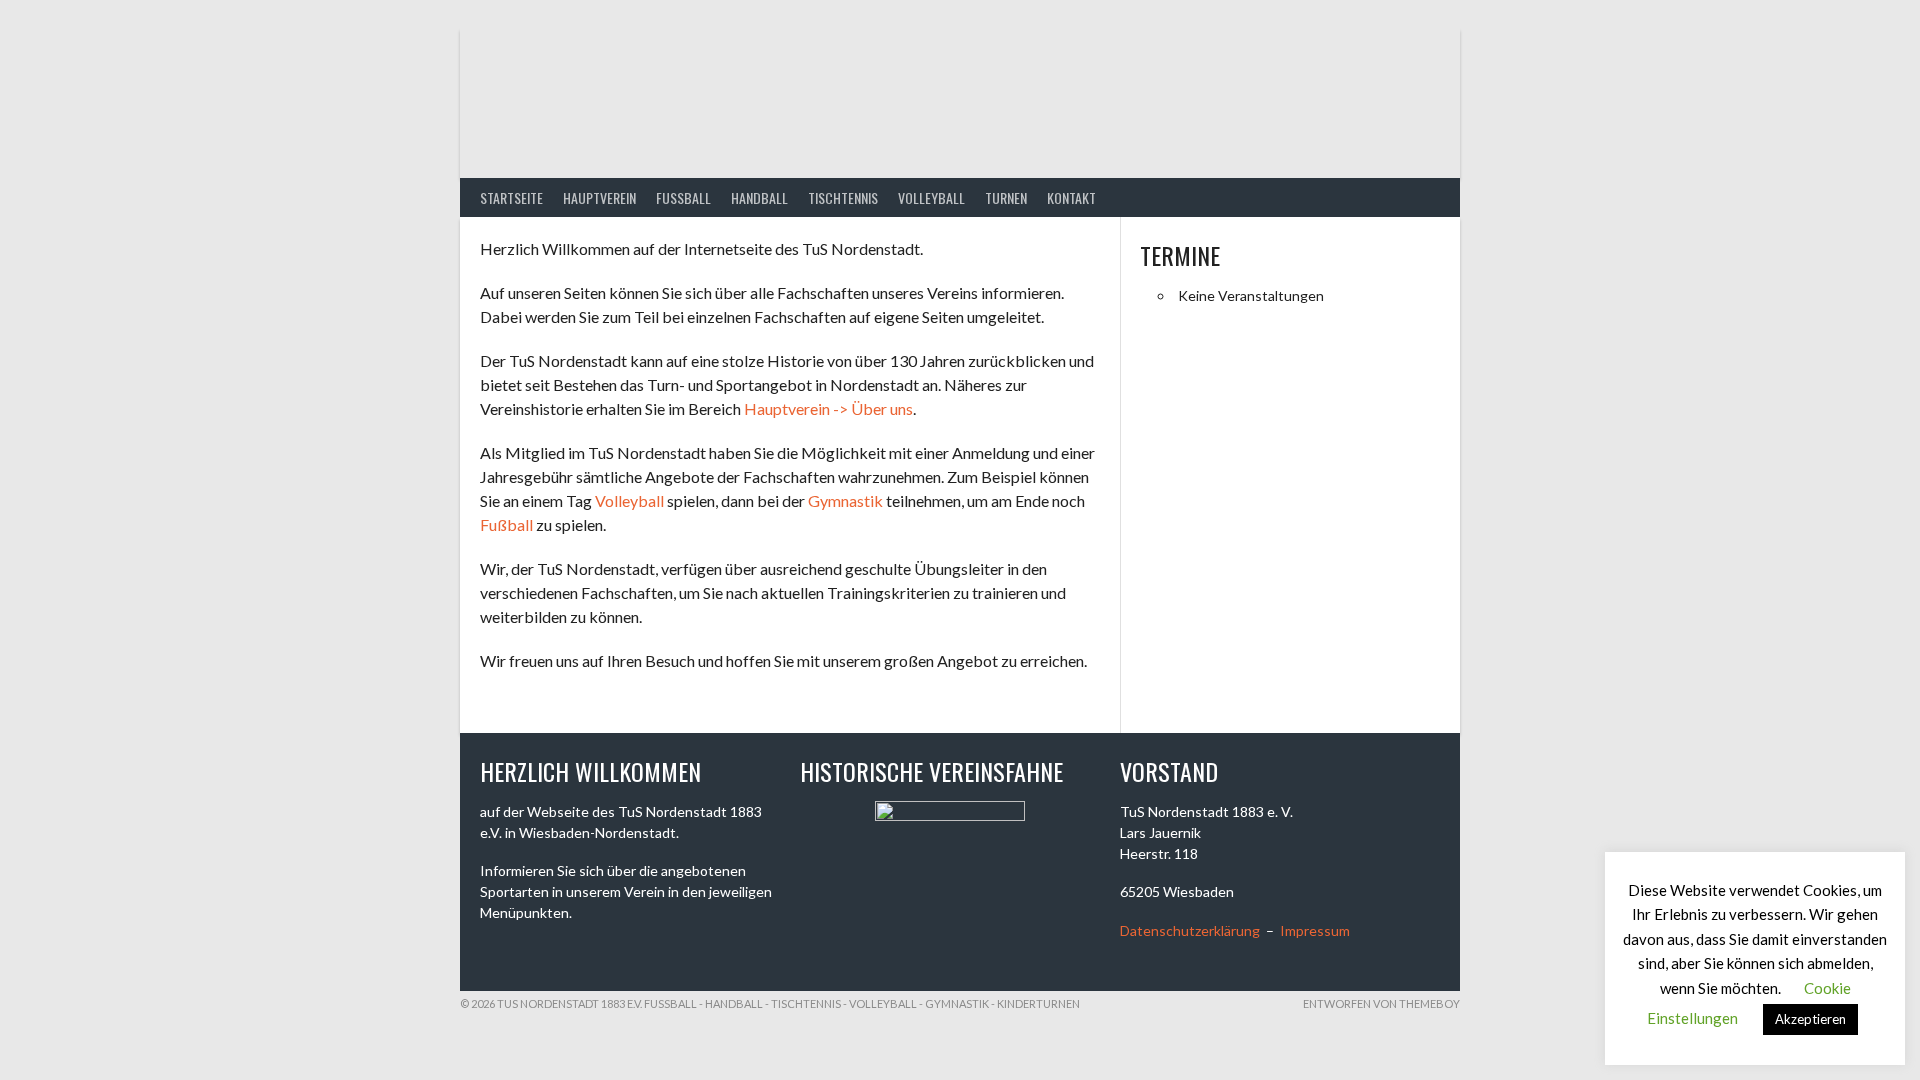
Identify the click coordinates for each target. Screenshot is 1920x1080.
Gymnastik (845, 500)
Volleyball (931, 197)
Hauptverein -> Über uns (828, 408)
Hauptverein (599, 197)
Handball (759, 197)
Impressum (1315, 930)
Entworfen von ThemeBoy (1381, 1003)
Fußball (506, 524)
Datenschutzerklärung (1190, 930)
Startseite (511, 197)
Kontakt (1071, 197)
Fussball (683, 197)
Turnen (1006, 197)
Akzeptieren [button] (1810, 1019)
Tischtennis (843, 197)
